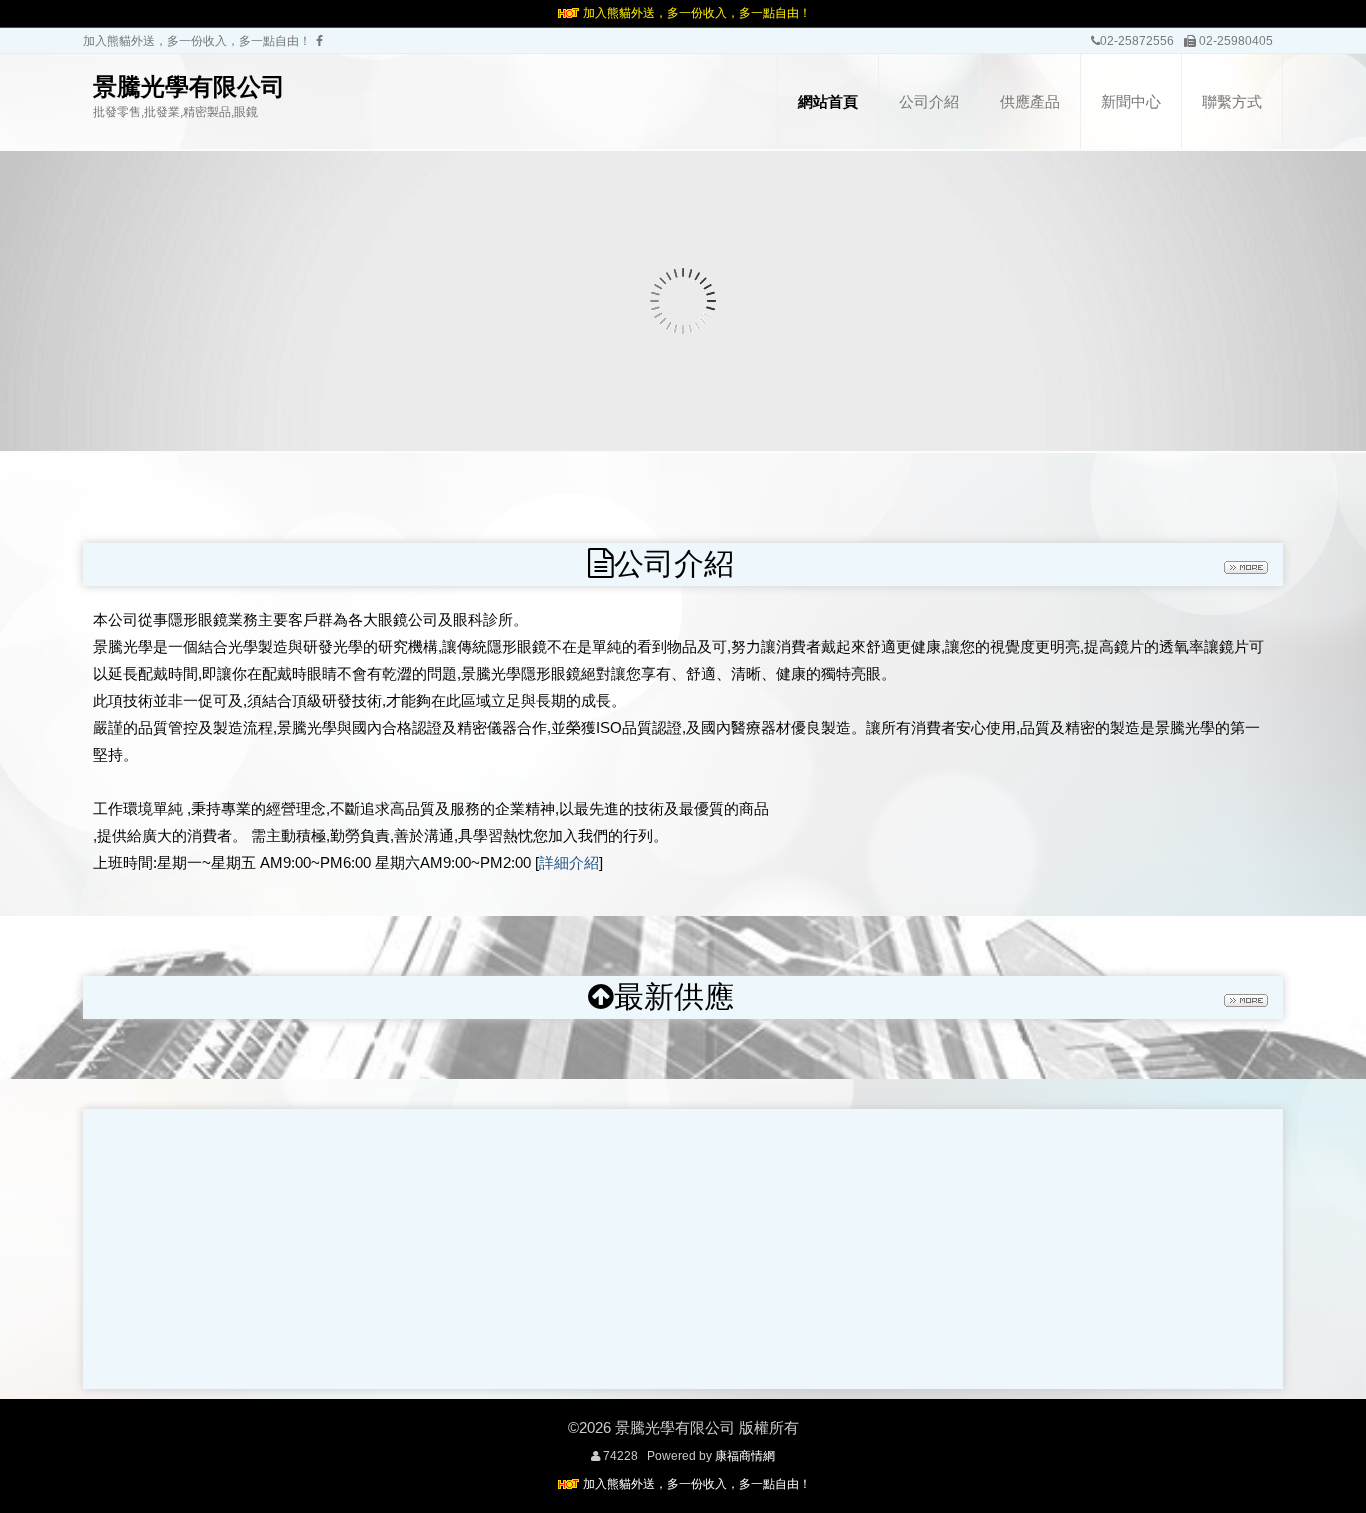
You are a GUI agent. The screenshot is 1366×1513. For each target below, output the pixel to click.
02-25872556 (1137, 41)
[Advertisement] (683, 1249)
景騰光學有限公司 (189, 86)
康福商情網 (745, 1456)
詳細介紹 (569, 862)
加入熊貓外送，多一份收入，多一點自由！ (697, 13)
